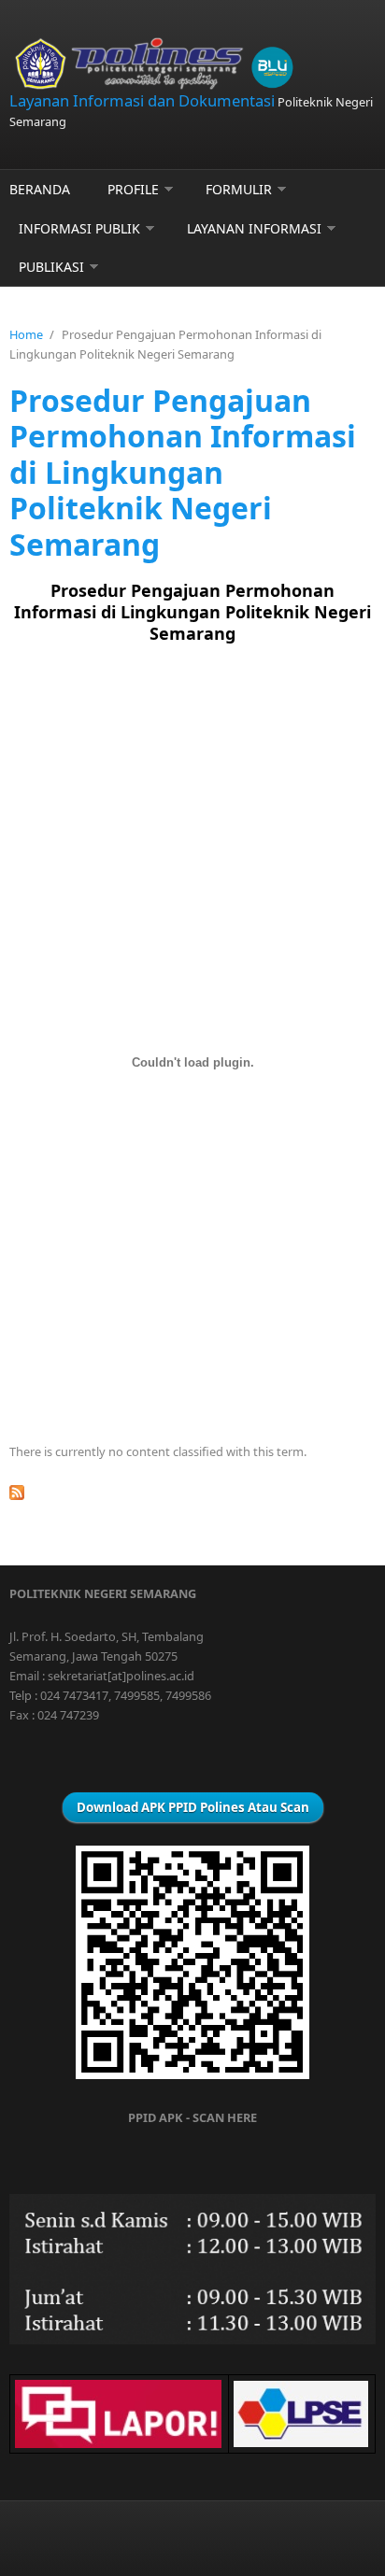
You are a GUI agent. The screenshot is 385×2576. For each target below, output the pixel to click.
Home (26, 334)
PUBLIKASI (51, 267)
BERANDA (40, 189)
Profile (133, 189)
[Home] (192, 64)
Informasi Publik (79, 228)
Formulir (239, 189)
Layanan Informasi (254, 228)
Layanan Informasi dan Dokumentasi (142, 100)
